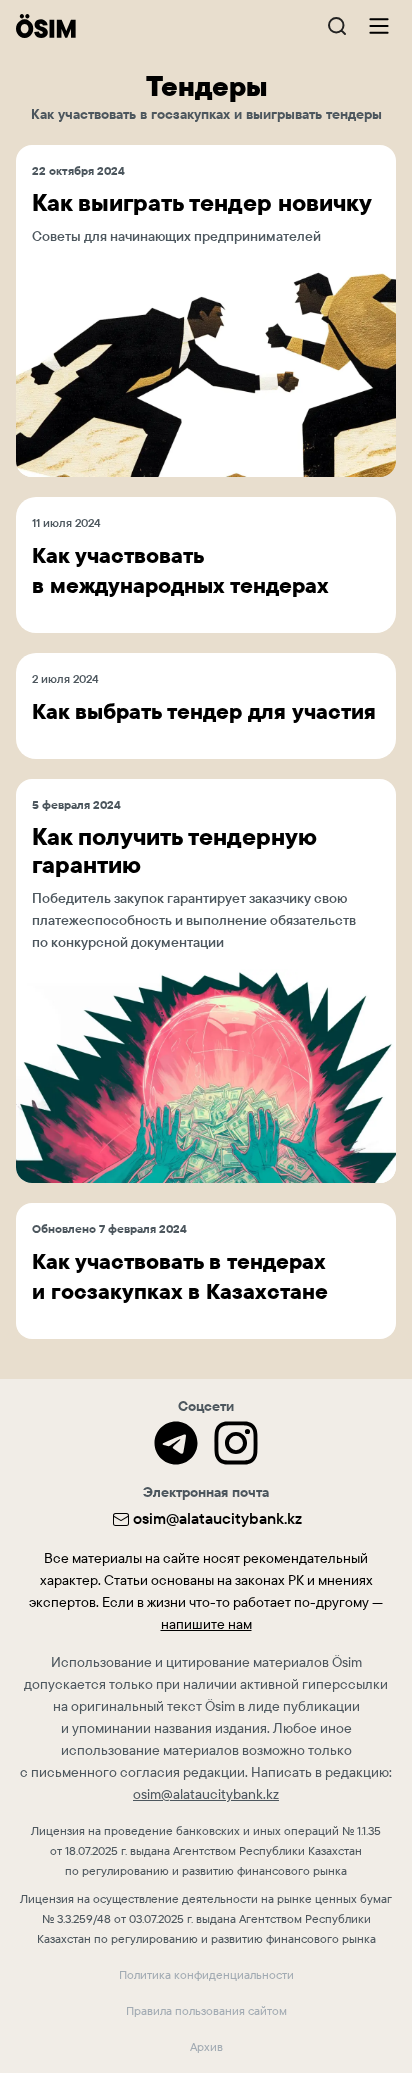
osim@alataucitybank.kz (217, 1518)
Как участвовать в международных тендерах (180, 570)
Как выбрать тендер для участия (204, 711)
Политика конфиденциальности (206, 1975)
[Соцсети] (176, 1443)
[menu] (378, 25)
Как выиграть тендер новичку (202, 203)
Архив (206, 2047)
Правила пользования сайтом (206, 2011)
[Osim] (46, 26)
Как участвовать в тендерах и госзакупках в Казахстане (180, 1276)
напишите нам (206, 1624)
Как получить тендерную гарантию (174, 851)
